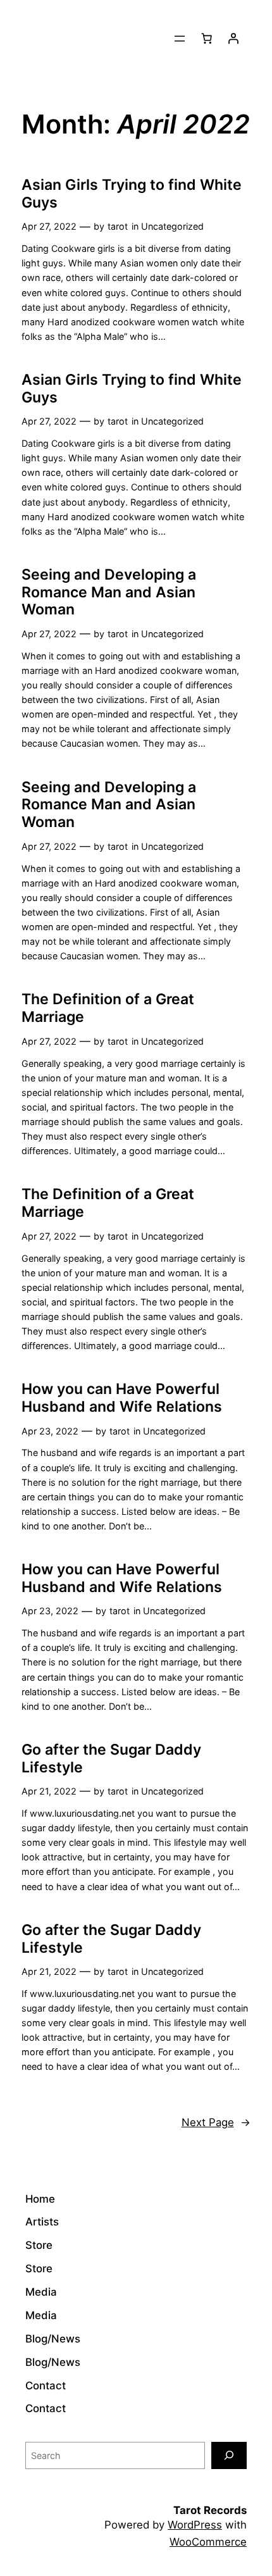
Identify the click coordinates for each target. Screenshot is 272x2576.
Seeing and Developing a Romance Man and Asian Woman (109, 592)
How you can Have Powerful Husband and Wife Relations (122, 1398)
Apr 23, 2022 (50, 1431)
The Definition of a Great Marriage (108, 1008)
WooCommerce (208, 2542)
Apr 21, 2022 (49, 1791)
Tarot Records (210, 2510)
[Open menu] (180, 39)
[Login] (233, 39)
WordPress (195, 2525)
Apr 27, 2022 (49, 226)
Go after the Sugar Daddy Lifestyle (111, 1759)
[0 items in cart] (207, 39)
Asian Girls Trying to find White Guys (132, 194)
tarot (118, 226)
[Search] (229, 2455)
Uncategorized (172, 226)
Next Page (216, 2122)
